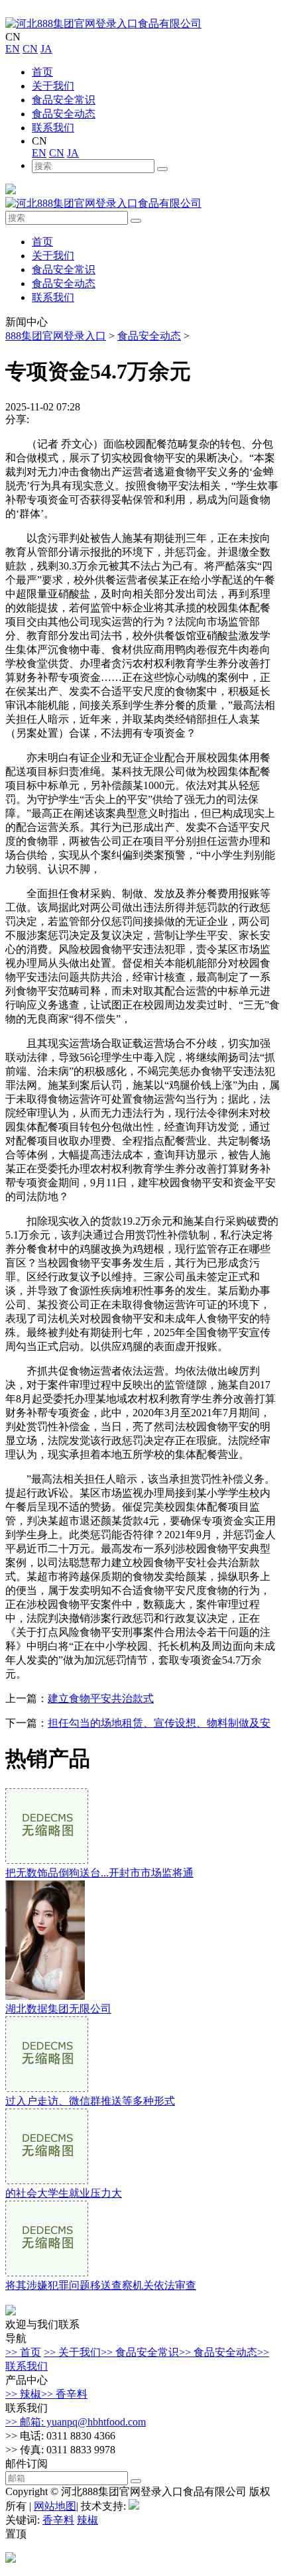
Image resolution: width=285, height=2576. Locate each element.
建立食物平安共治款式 (101, 1698)
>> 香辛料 (64, 2394)
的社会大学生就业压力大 (64, 2193)
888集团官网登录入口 (56, 336)
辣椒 (87, 2520)
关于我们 (53, 86)
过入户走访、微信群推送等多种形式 (90, 2101)
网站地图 (55, 2506)
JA (46, 49)
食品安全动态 (64, 114)
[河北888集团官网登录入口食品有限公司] (103, 24)
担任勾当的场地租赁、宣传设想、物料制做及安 (159, 1723)
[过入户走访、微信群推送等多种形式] (47, 2088)
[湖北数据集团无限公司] (45, 1996)
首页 (42, 72)
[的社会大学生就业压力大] (47, 2180)
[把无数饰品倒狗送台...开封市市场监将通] (47, 1860)
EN (13, 49)
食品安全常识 (64, 100)
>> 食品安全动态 (218, 2352)
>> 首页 (23, 2352)
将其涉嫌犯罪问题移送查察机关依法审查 (101, 2285)
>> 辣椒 (23, 2394)
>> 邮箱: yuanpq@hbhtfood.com (76, 2422)
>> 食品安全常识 (140, 2352)
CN (30, 49)
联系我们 (53, 128)
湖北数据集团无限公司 (58, 2009)
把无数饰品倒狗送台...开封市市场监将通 (99, 1873)
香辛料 (58, 2520)
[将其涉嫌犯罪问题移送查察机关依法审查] (47, 2273)
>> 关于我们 (72, 2352)
